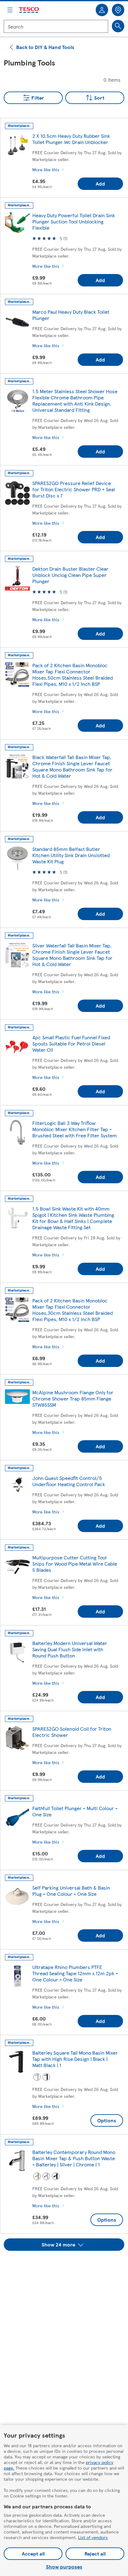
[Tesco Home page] (29, 10)
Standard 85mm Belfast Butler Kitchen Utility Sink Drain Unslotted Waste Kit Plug (71, 855)
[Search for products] (118, 26)
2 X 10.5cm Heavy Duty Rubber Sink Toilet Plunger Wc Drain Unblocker (71, 139)
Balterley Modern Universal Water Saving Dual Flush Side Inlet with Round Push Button (70, 1649)
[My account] (102, 10)
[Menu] (10, 10)
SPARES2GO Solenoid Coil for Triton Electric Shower (72, 1732)
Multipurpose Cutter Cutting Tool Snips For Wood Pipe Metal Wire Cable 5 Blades (75, 1564)
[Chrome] (37, 2077)
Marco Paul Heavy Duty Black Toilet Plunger (71, 315)
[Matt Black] (46, 2077)
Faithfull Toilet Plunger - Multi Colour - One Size (75, 1811)
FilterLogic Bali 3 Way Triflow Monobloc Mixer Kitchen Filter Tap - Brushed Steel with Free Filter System (75, 1129)
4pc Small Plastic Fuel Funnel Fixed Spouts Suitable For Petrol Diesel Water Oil (71, 1043)
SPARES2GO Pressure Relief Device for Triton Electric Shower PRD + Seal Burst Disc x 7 (74, 489)
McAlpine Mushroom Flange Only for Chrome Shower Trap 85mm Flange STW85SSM (73, 1398)
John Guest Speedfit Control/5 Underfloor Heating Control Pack (69, 1481)
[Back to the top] (67, 2266)
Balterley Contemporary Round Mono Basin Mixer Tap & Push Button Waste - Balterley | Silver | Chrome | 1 (74, 2158)
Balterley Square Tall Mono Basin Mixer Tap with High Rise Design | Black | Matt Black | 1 (75, 2059)
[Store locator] (118, 10)
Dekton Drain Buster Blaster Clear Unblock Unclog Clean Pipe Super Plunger (70, 575)
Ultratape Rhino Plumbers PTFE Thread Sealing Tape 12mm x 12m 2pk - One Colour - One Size (75, 1973)
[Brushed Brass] (37, 2176)
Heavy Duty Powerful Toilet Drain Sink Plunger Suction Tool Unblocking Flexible (74, 221)
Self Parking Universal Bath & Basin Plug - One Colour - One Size (71, 1891)
